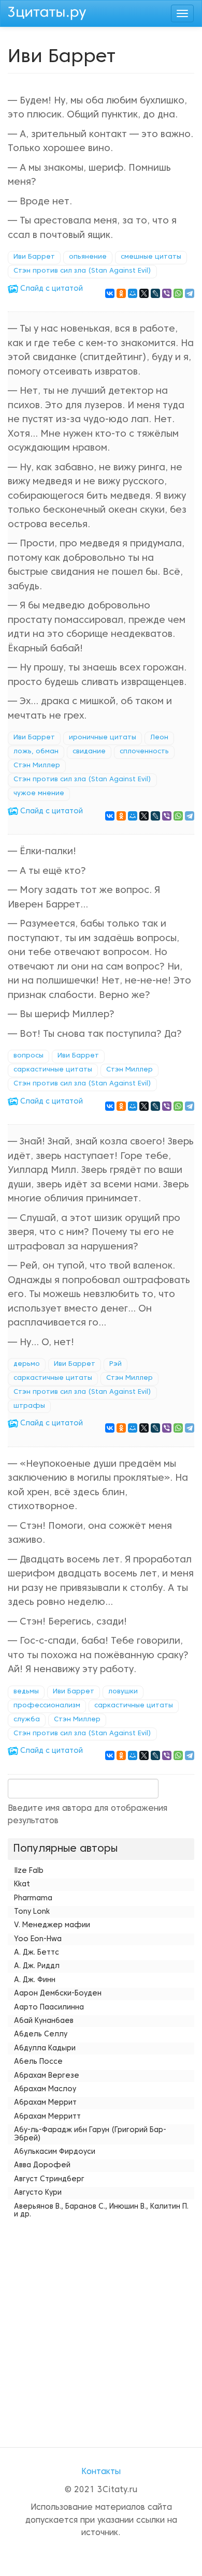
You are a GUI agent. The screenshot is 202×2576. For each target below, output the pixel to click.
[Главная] (47, 12)
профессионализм (47, 1706)
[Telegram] (190, 293)
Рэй (116, 1364)
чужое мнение (39, 794)
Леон (159, 738)
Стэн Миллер (37, 766)
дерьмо (27, 1364)
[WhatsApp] (178, 293)
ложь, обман (36, 752)
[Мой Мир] (133, 293)
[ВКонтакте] (110, 293)
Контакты (101, 2472)
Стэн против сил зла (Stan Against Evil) (82, 271)
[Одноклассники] (121, 293)
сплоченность (144, 752)
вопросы (28, 1056)
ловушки (123, 1692)
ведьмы (26, 1692)
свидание (89, 752)
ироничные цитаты (103, 738)
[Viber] (167, 293)
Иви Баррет (34, 257)
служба (27, 1720)
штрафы (29, 1406)
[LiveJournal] (155, 293)
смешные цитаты (151, 257)
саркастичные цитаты (53, 1070)
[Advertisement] (101, 2323)
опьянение (88, 257)
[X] (144, 293)
